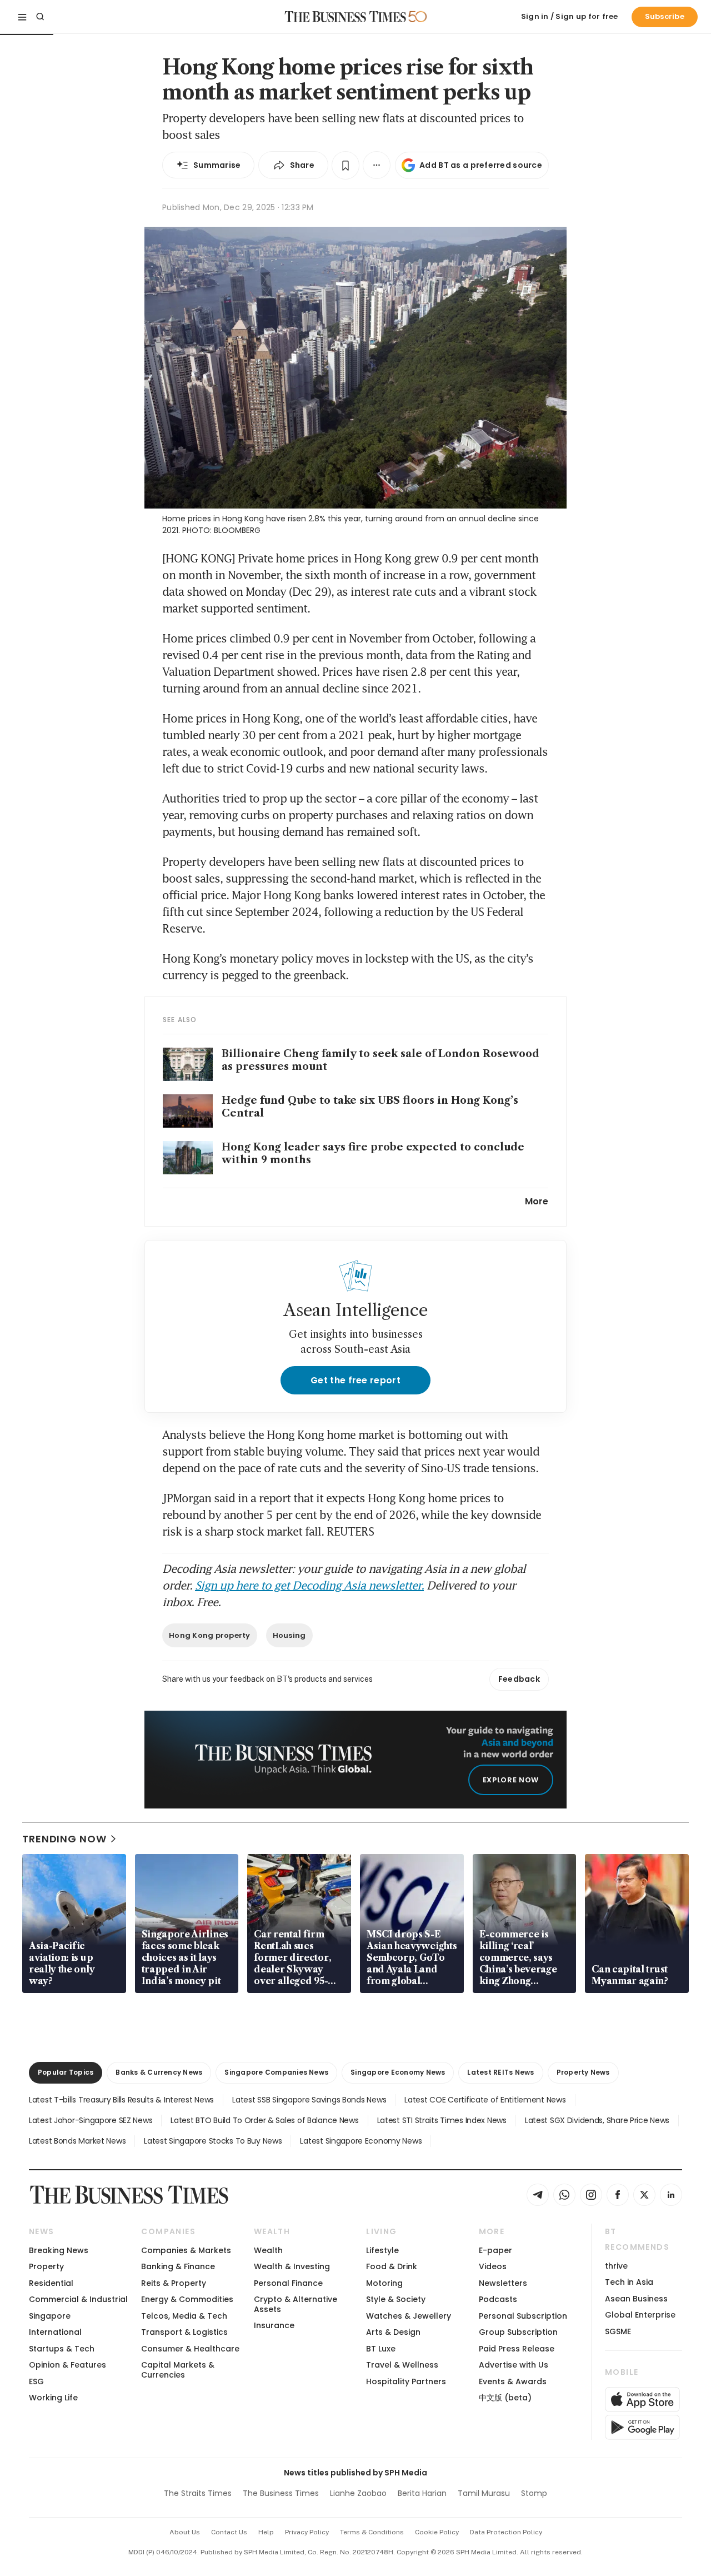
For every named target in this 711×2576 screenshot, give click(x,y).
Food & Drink (392, 2266)
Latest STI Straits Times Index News (442, 2120)
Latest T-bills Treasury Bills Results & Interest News (121, 2100)
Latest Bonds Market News (77, 2141)
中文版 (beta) (505, 2398)
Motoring (384, 2283)
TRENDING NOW (64, 1839)
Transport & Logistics (184, 2332)
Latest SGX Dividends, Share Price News (597, 2120)
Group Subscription (518, 2332)
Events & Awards (513, 2381)
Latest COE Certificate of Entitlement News (485, 2100)
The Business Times (281, 2493)
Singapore (50, 2316)
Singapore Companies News (276, 2072)
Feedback (519, 1679)
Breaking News (59, 2250)
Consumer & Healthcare (190, 2349)
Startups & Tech (62, 2349)
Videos (493, 2266)
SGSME (618, 2331)
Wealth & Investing (292, 2266)
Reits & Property (174, 2283)
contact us (229, 2532)
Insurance (274, 2325)
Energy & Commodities (187, 2299)
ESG (36, 2381)
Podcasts (498, 2299)
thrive (616, 2266)
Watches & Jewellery (409, 2316)
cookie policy (437, 2532)
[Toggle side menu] (22, 17)
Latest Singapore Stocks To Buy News (213, 2141)
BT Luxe (381, 2349)
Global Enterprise (640, 2315)
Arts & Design (393, 2332)
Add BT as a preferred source (481, 165)
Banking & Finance (178, 2266)
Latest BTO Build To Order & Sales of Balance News (264, 2120)
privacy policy (307, 2532)
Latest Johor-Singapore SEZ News (91, 2120)
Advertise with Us (514, 2365)
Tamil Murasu (484, 2493)
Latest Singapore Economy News (361, 2141)
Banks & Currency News (159, 2072)
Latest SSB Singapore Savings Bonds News (309, 2100)
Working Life (53, 2398)
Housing (289, 1635)
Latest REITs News (500, 2072)
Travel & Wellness (402, 2365)
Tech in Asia (629, 2282)
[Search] (40, 17)
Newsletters (503, 2283)
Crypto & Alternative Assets (296, 2304)
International (55, 2332)
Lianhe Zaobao (358, 2493)
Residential (51, 2283)
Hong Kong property (210, 1635)
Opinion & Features (67, 2365)
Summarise (217, 165)
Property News (583, 2072)
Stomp (534, 2493)
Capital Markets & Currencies (178, 2370)
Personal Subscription (523, 2316)
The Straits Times (198, 2493)
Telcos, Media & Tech (184, 2316)
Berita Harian (422, 2493)
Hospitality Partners (406, 2381)
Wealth (268, 2250)
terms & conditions (372, 2532)
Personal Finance (288, 2283)
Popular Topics (66, 2072)
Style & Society (396, 2299)
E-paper (495, 2250)
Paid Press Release (517, 2349)
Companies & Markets (186, 2250)
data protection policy (506, 2532)
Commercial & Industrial (78, 2299)
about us (185, 2532)
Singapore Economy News (398, 2072)
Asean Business (636, 2299)
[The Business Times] (346, 17)
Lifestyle (382, 2250)
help (266, 2532)
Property (46, 2266)
